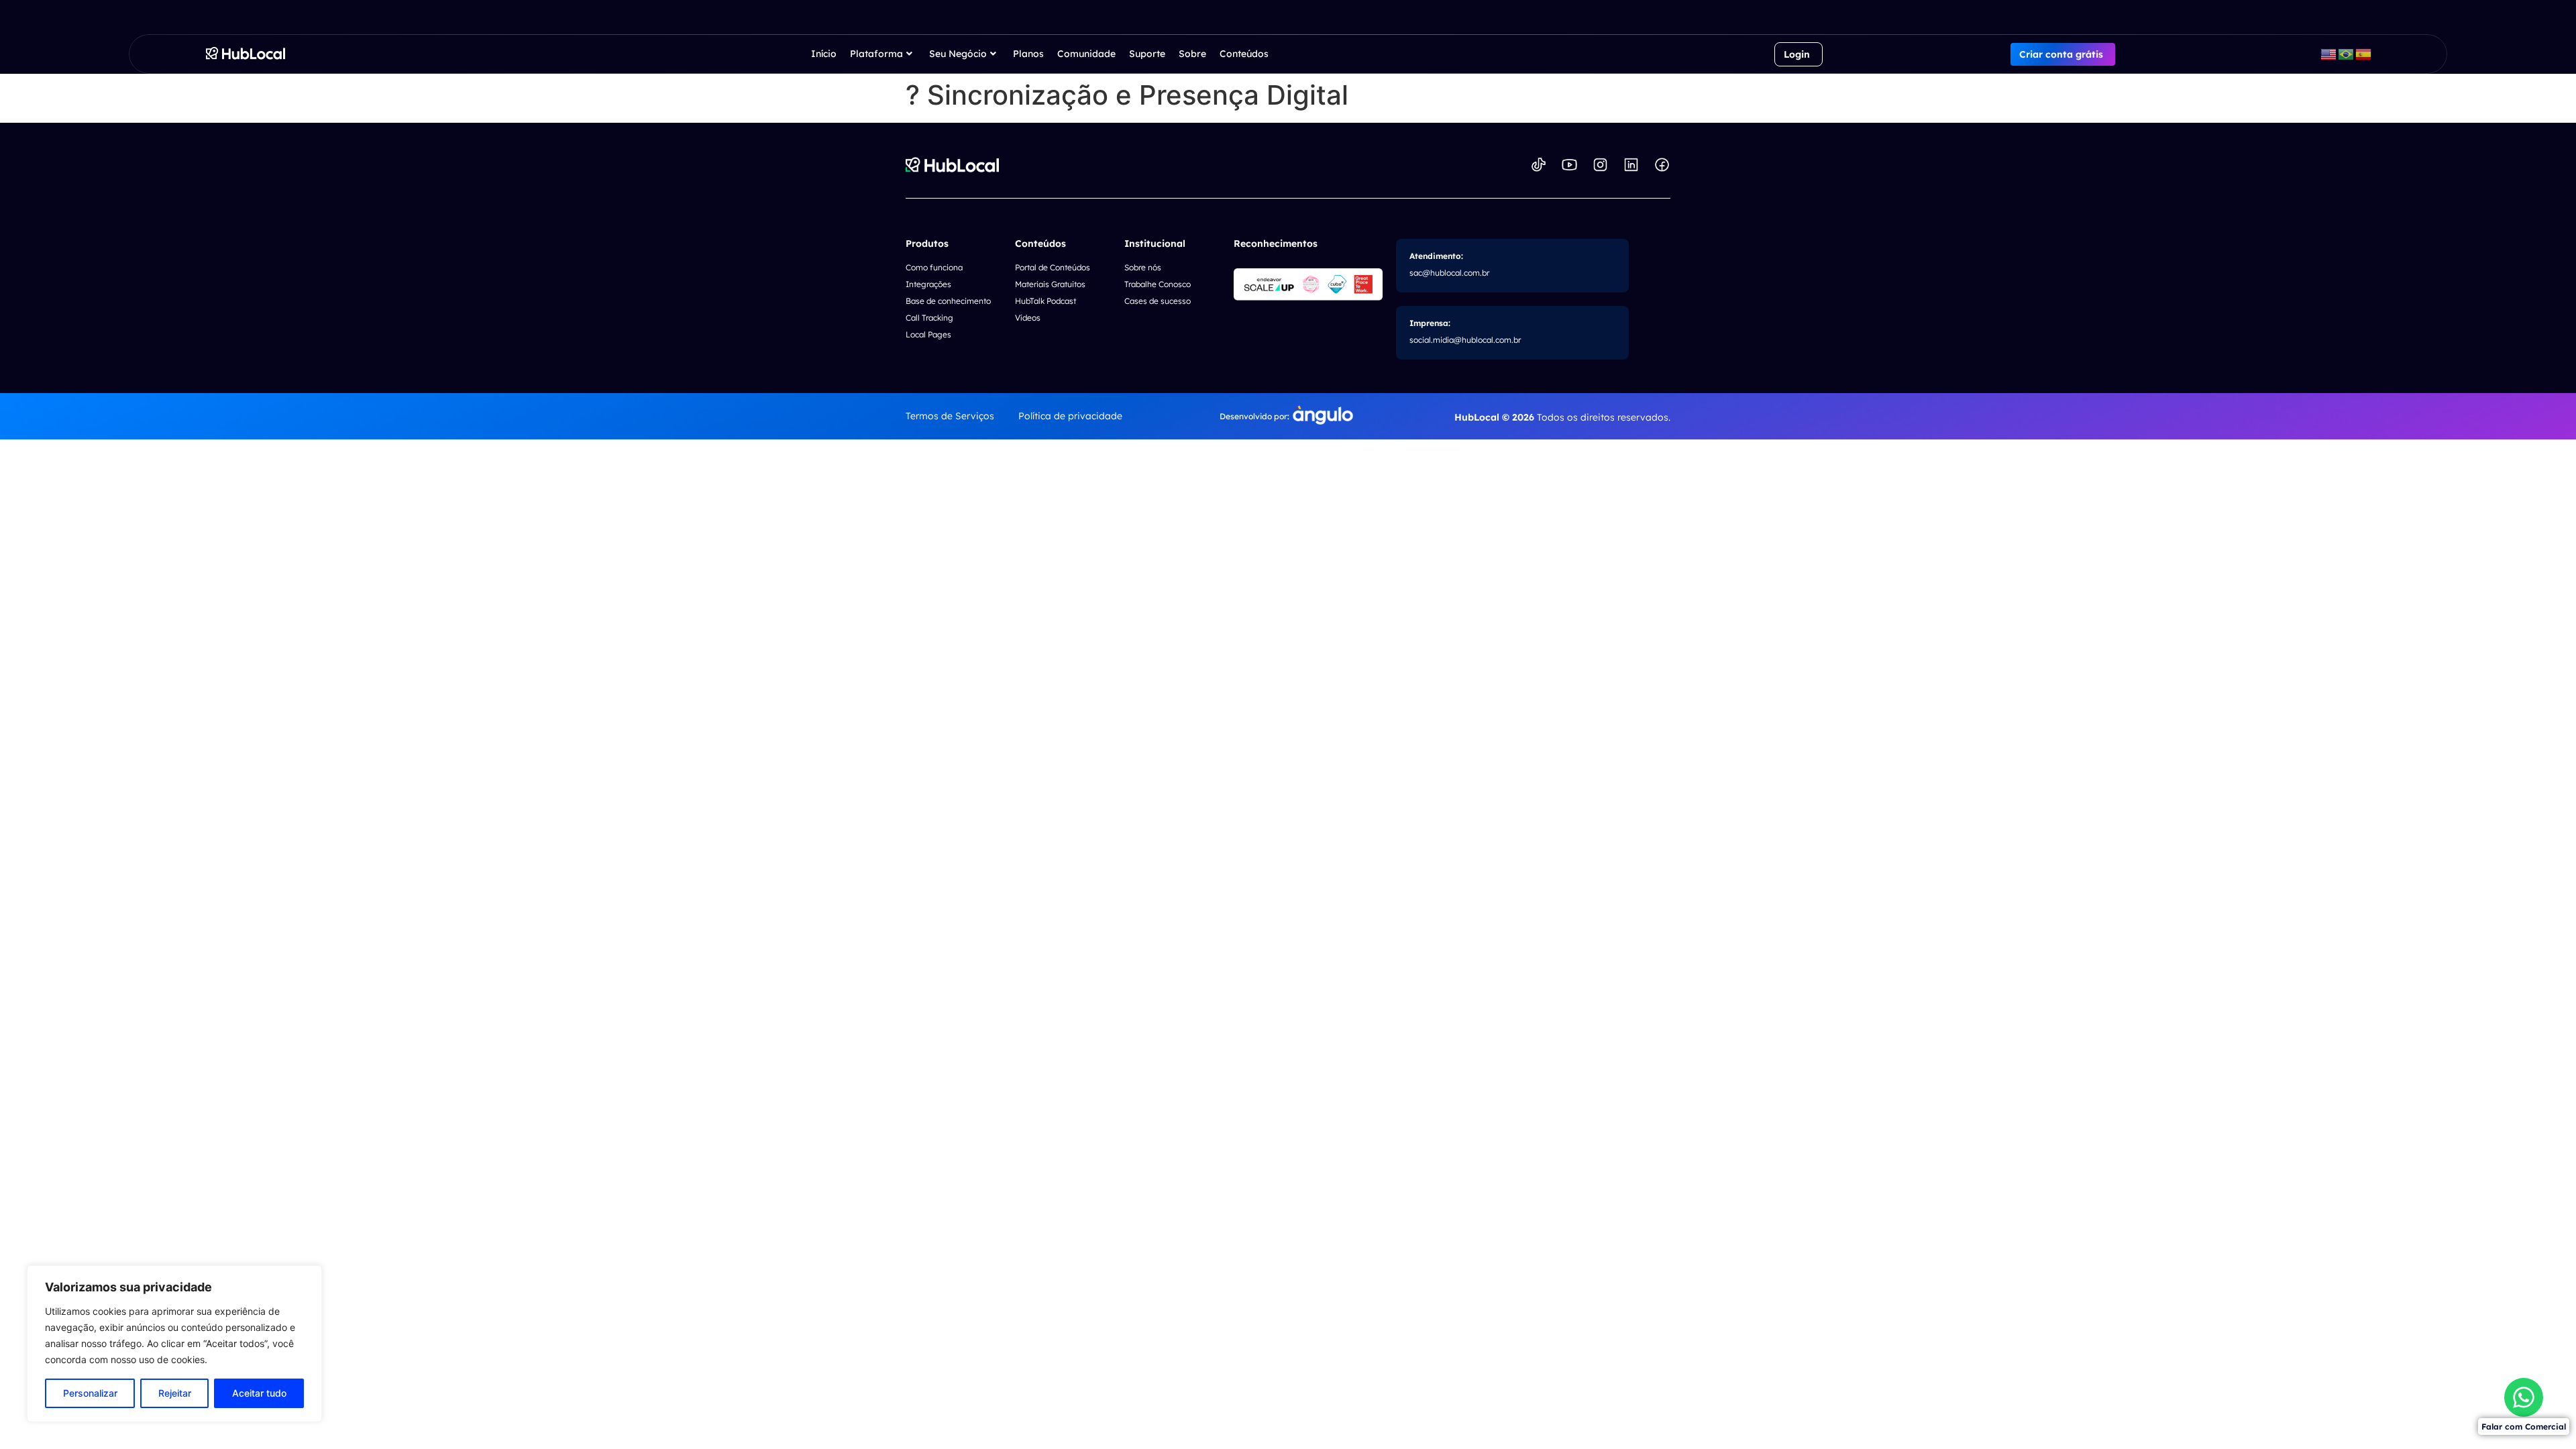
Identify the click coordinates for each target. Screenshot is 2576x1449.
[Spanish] (2364, 54)
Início (824, 54)
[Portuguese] (2347, 54)
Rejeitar (175, 1393)
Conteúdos (1244, 54)
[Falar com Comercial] (2524, 1397)
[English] (2329, 54)
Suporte (1147, 54)
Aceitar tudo (259, 1393)
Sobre (1192, 54)
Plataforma (876, 54)
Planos (1028, 54)
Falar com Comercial (2524, 1427)
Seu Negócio (958, 54)
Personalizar (90, 1393)
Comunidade (1086, 54)
